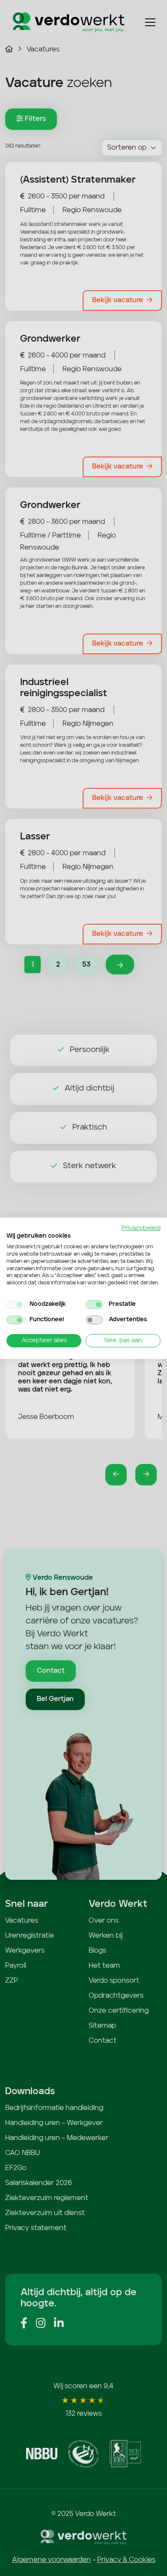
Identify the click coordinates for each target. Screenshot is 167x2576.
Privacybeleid (141, 1228)
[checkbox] (15, 1305)
